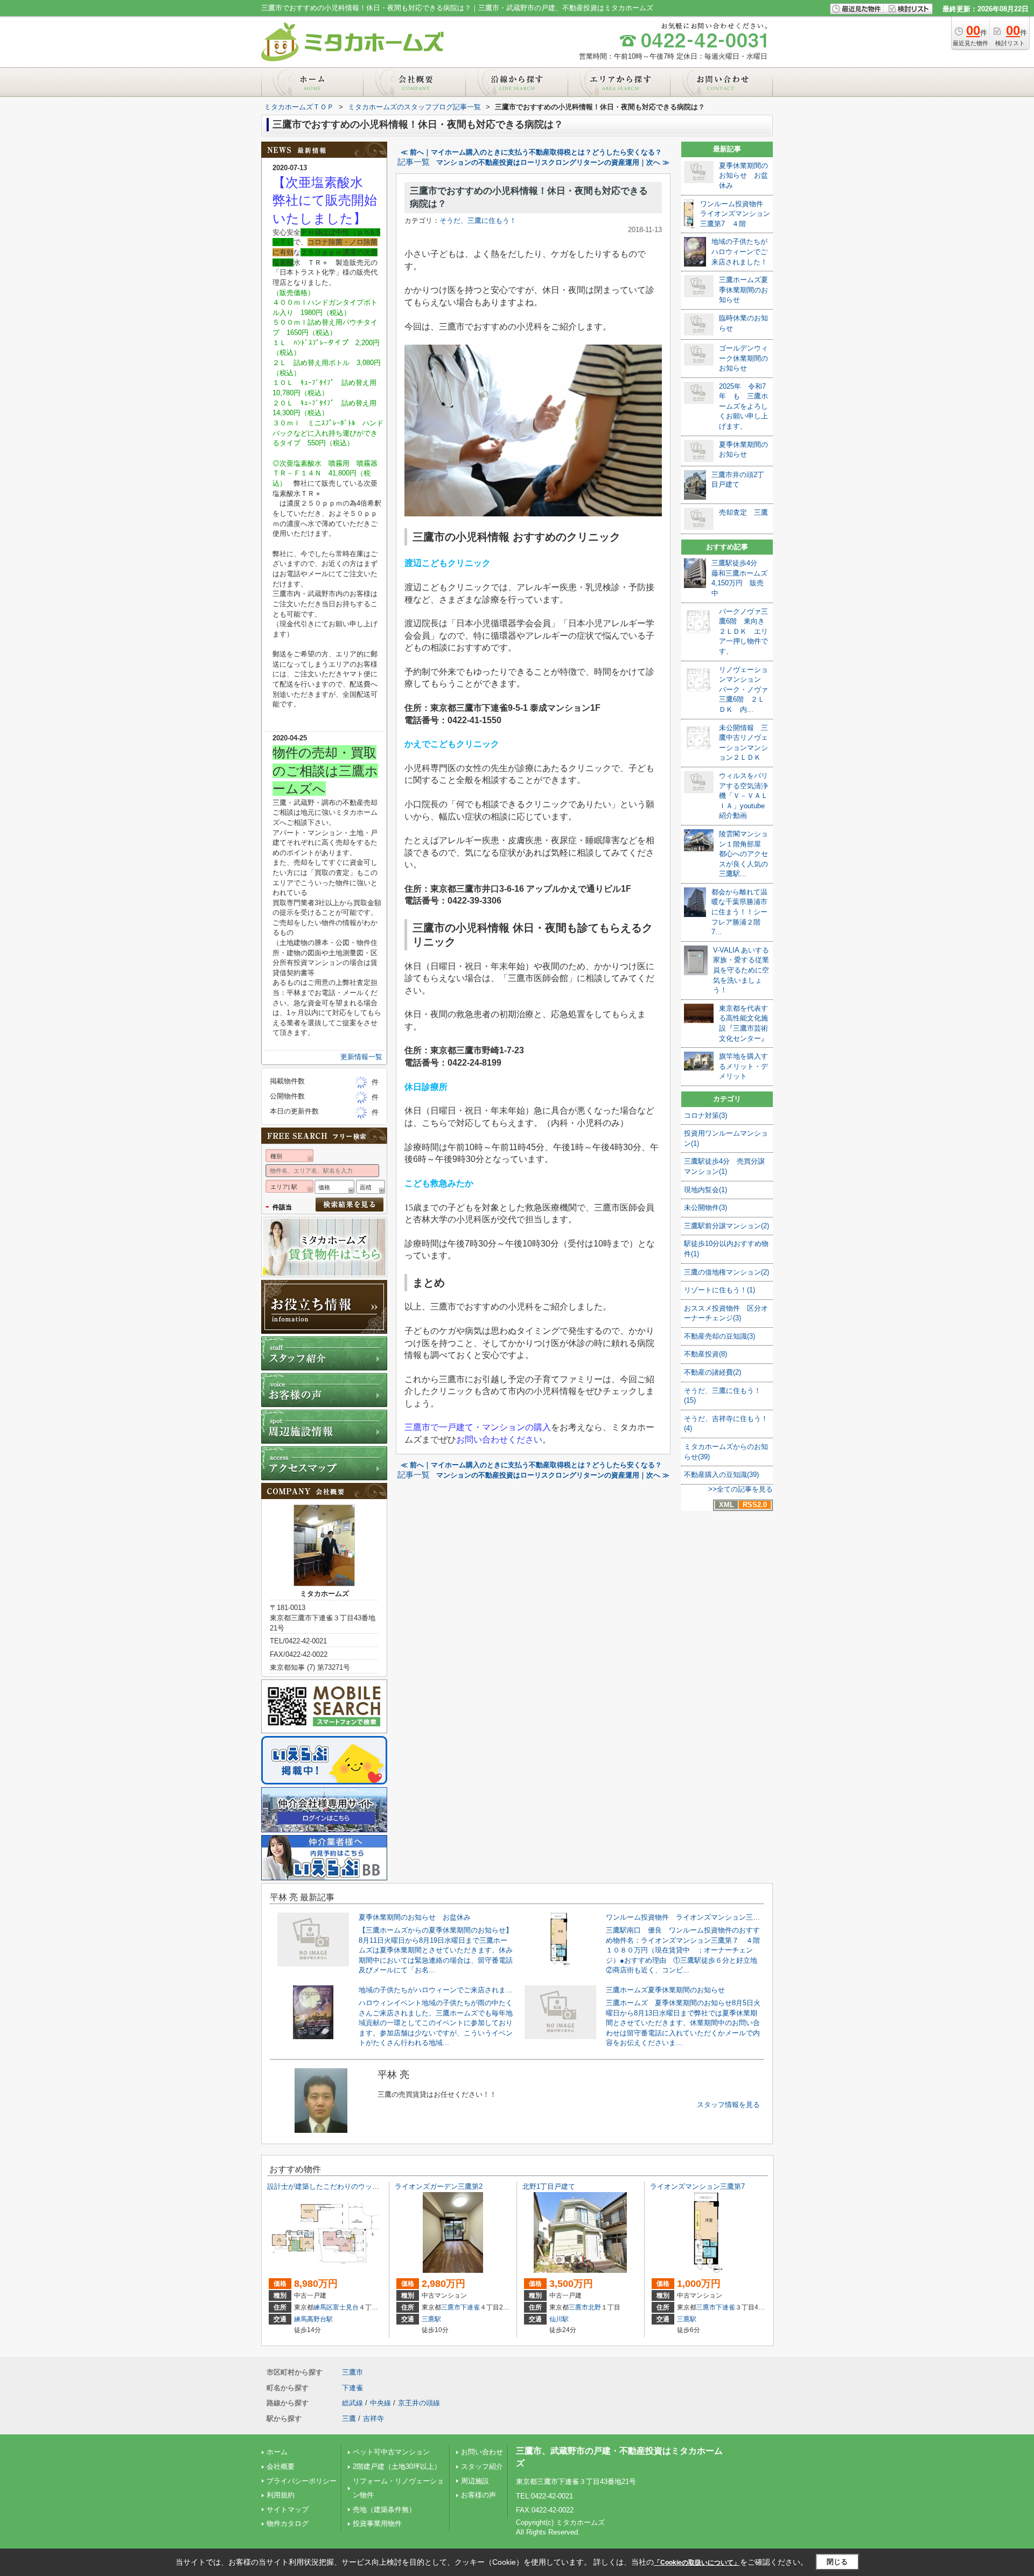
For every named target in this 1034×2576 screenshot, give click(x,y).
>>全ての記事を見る (740, 1489)
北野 (595, 2307)
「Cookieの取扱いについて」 (697, 2563)
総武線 (352, 2403)
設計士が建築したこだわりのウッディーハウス (341, 2186)
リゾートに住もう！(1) (719, 1290)
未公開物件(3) (705, 1207)
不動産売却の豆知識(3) (719, 1336)
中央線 (380, 2403)
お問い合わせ (482, 2452)
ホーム (277, 2452)
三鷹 (349, 2418)
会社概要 (281, 2466)
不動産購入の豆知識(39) (721, 1475)
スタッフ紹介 (482, 2466)
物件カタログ (288, 2523)
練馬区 (323, 2307)
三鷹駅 (431, 2319)
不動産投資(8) (705, 1354)
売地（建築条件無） (384, 2509)
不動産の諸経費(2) (712, 1372)
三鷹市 (451, 2307)
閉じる (837, 2562)
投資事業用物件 (377, 2523)
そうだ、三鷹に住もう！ (478, 220)
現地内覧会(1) (705, 1190)
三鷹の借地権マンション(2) (726, 1272)
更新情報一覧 (361, 1057)
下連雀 (470, 2307)
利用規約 (281, 2495)
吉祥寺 (373, 2418)
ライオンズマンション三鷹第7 (697, 2186)
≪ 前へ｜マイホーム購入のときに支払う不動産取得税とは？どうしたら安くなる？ (531, 152)
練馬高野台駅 (313, 2319)
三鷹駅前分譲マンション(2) (726, 1226)
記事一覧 (414, 162)
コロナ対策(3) (705, 1115)
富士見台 (346, 2307)
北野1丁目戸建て (549, 2186)
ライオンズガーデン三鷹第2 (439, 2186)
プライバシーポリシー (302, 2481)
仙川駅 (559, 2319)
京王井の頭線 (419, 2403)
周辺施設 (475, 2481)
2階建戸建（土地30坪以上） (397, 2466)
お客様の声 (478, 2495)
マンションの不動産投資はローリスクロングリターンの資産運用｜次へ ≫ (553, 162)
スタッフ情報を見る (728, 2105)
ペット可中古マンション (391, 2452)
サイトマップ (288, 2509)
